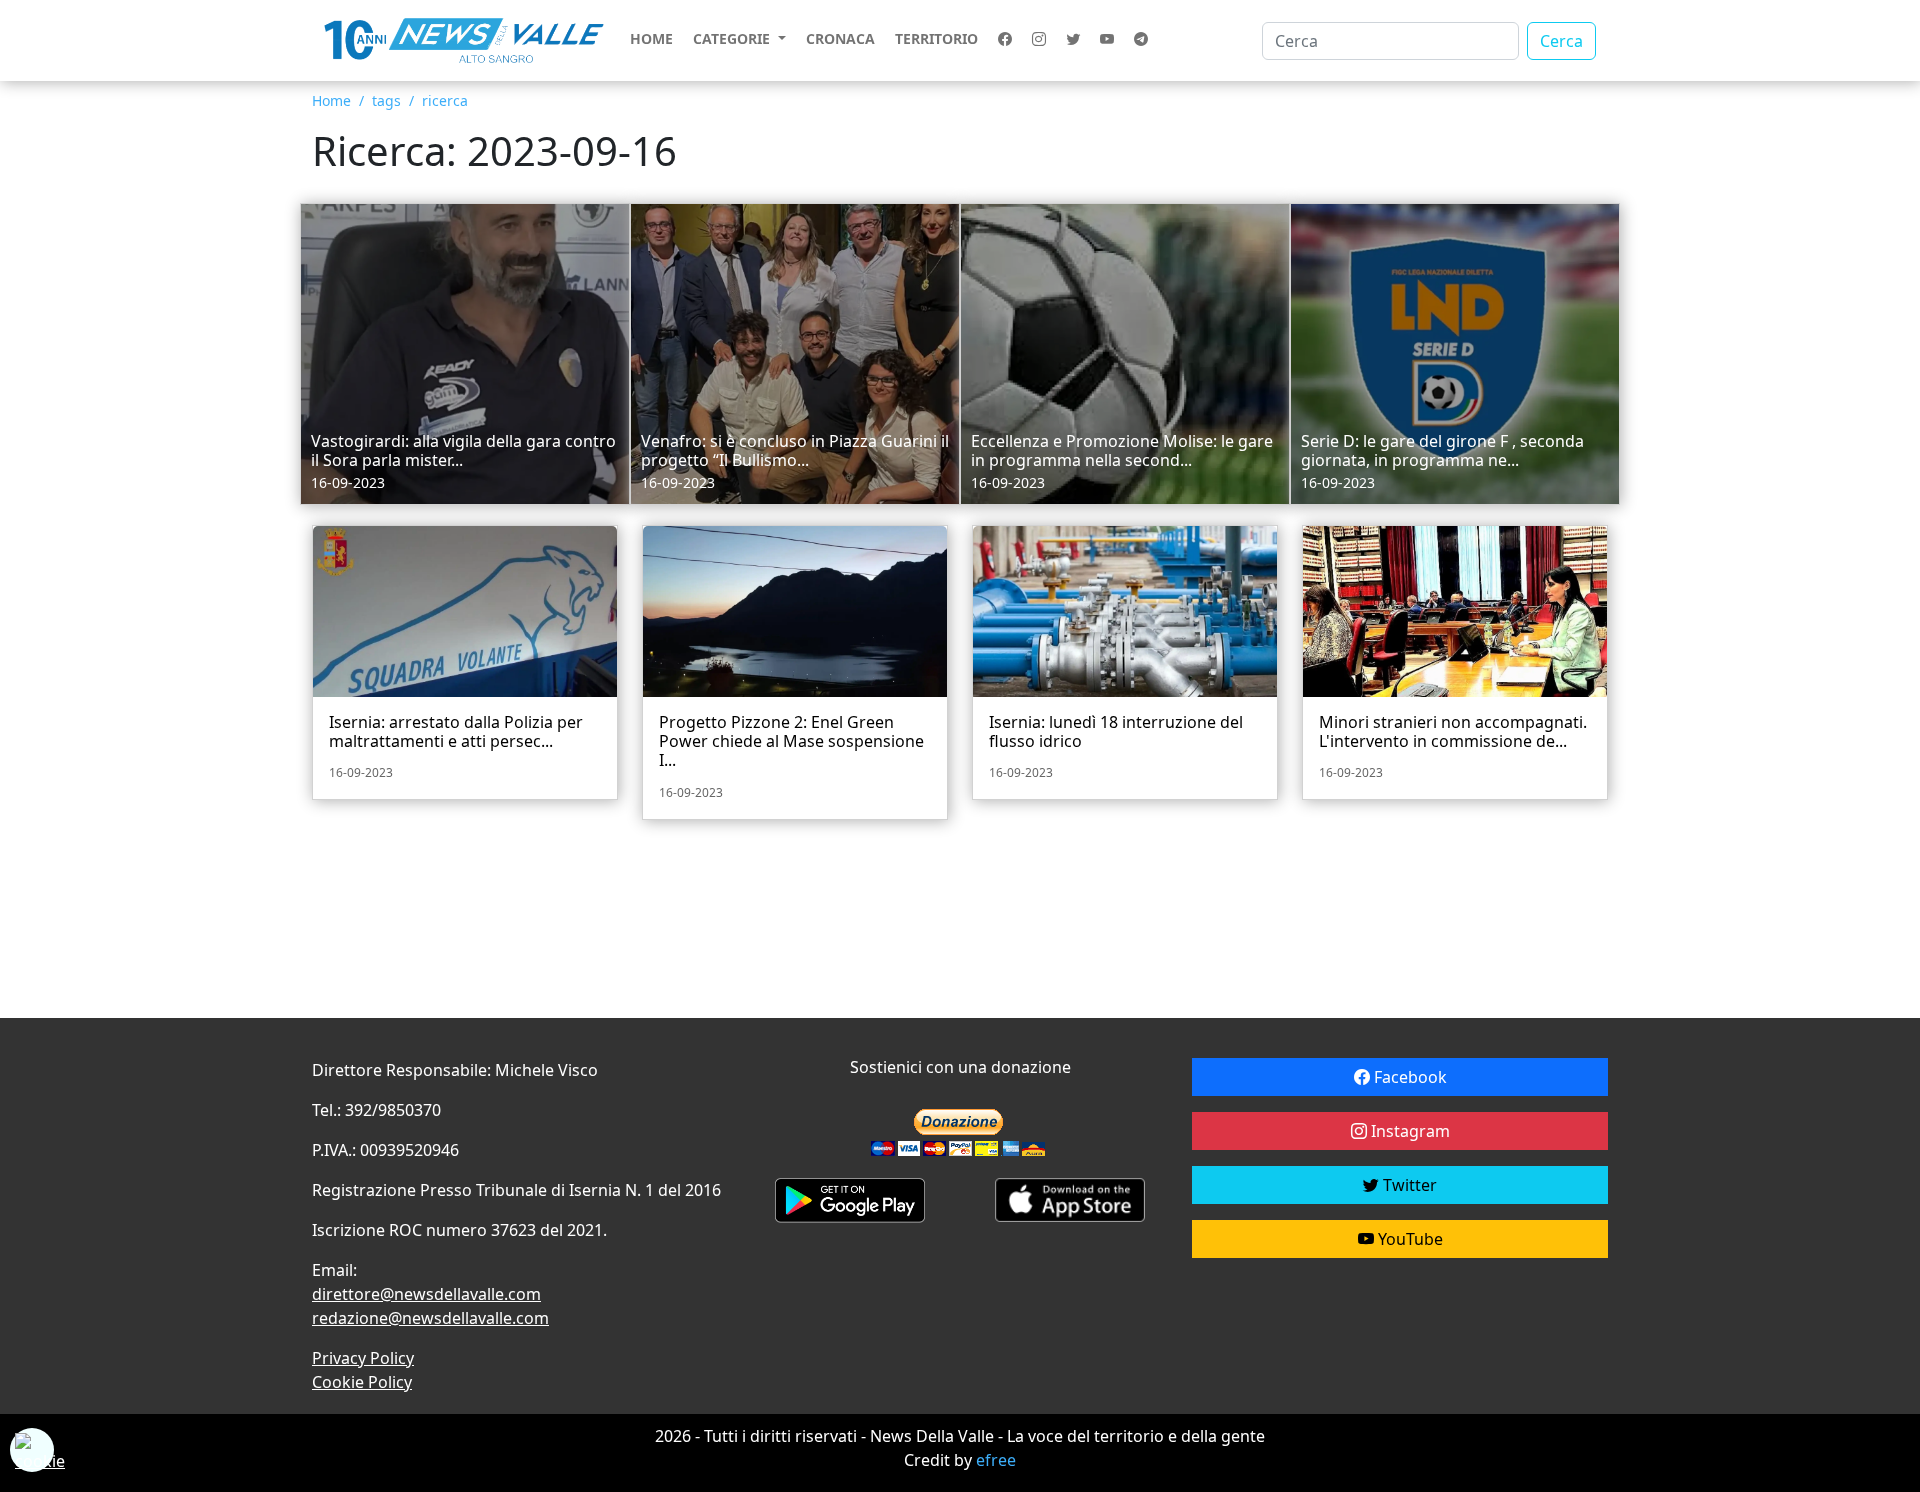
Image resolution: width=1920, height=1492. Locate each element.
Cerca (1561, 41)
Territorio (936, 38)
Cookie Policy (362, 1382)
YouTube (1408, 1239)
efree (996, 1460)
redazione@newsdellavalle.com (430, 1318)
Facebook (1408, 1077)
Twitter (1408, 1185)
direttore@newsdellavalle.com (426, 1294)
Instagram (1408, 1131)
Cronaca (840, 38)
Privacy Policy (363, 1358)
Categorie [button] (733, 38)
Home (651, 38)
